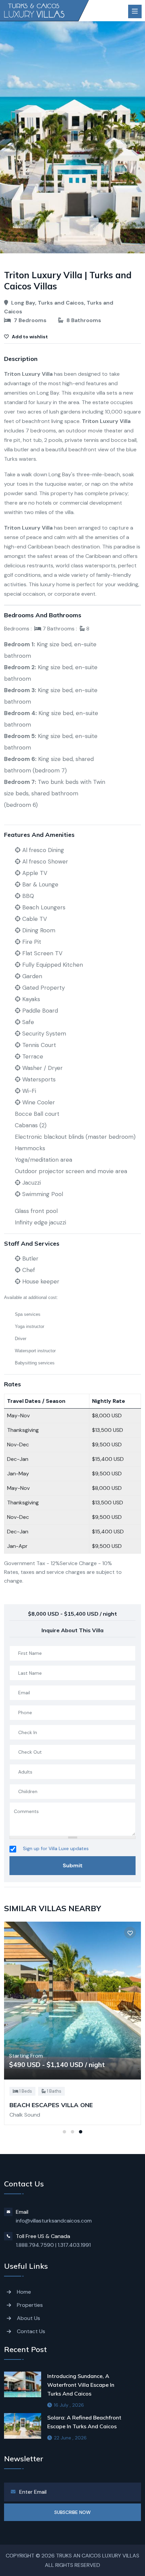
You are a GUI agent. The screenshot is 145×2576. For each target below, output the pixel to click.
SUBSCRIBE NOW (72, 2512)
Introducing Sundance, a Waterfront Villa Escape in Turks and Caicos (81, 2385)
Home (24, 2292)
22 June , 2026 (70, 2438)
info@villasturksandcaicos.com (54, 2221)
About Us (28, 2318)
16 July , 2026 (69, 2405)
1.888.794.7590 (35, 2245)
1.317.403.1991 (74, 2245)
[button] (64, 2132)
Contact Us (31, 2331)
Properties (30, 2305)
